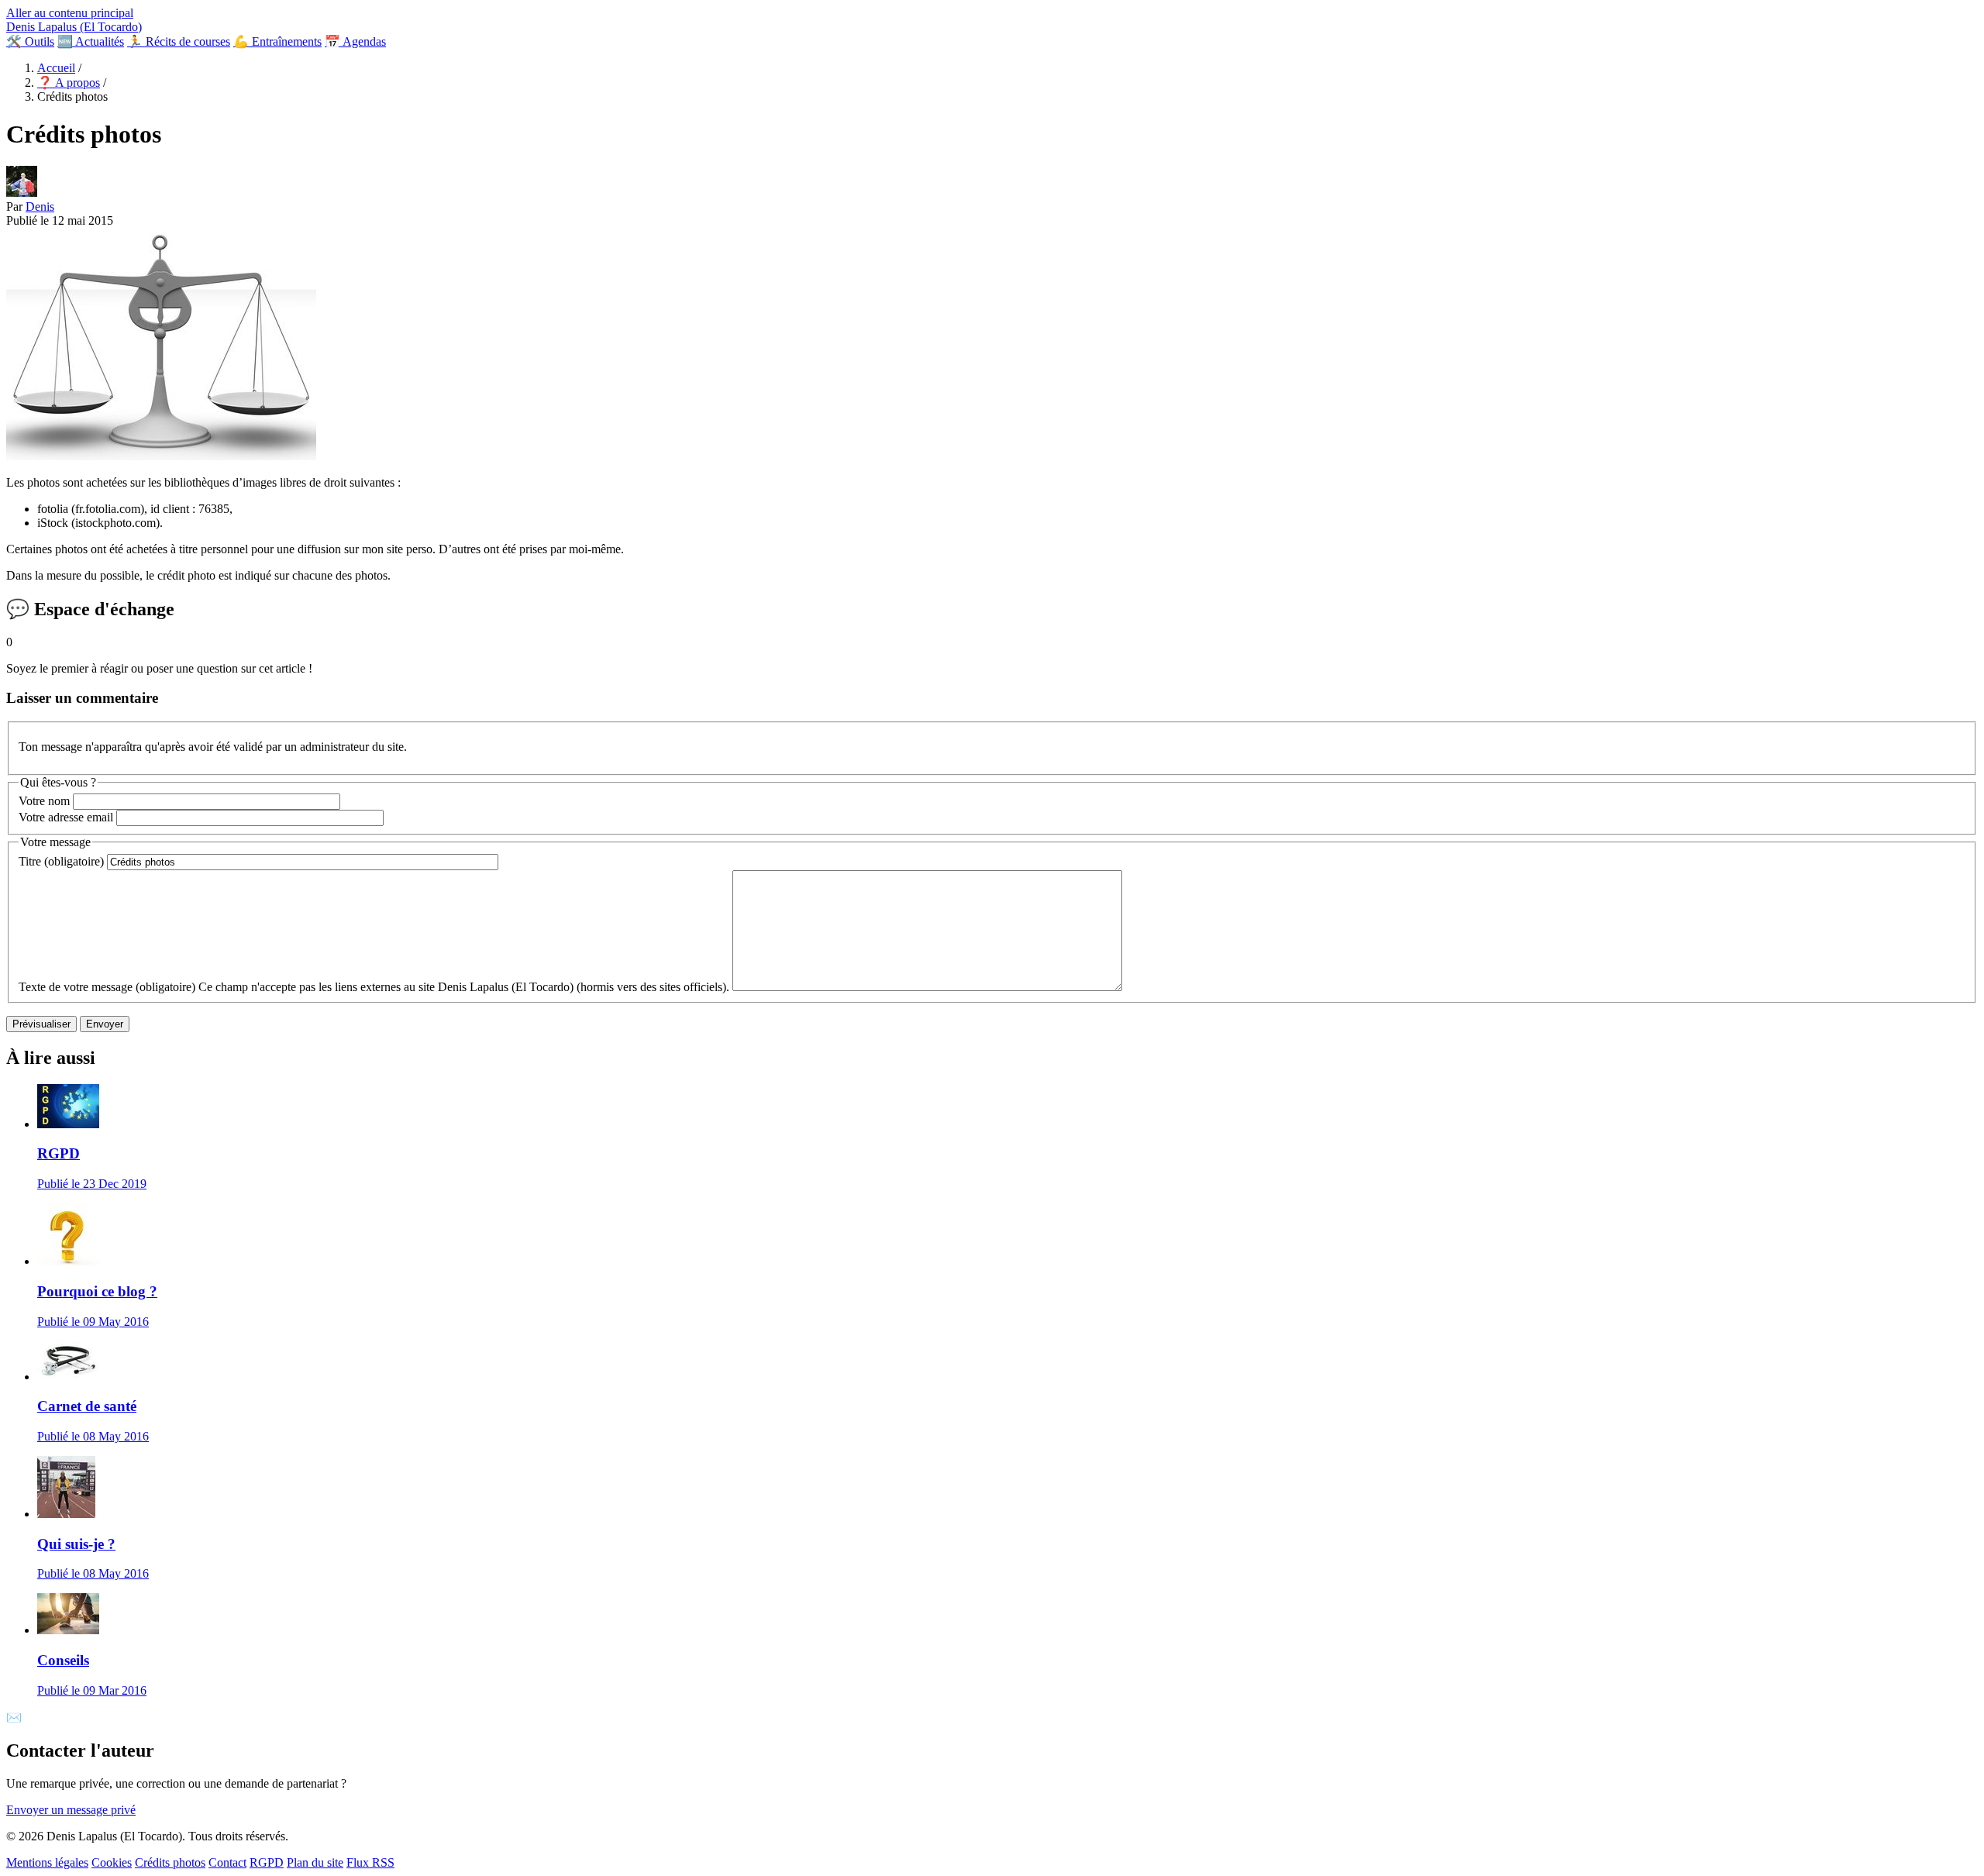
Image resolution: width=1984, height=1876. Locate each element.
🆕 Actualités (91, 41)
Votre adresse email (66, 817)
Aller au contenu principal (70, 13)
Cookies (112, 1862)
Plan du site (315, 1862)
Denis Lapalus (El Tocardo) (74, 27)
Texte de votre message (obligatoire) (107, 987)
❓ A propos (69, 83)
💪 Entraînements (277, 41)
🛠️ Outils (30, 41)
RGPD (267, 1862)
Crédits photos (170, 1862)
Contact (227, 1862)
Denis (40, 207)
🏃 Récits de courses (179, 41)
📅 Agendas (355, 41)
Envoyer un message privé (71, 1810)
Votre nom (44, 801)
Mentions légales (47, 1862)
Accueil (56, 68)
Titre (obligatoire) (61, 861)
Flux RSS (370, 1862)
